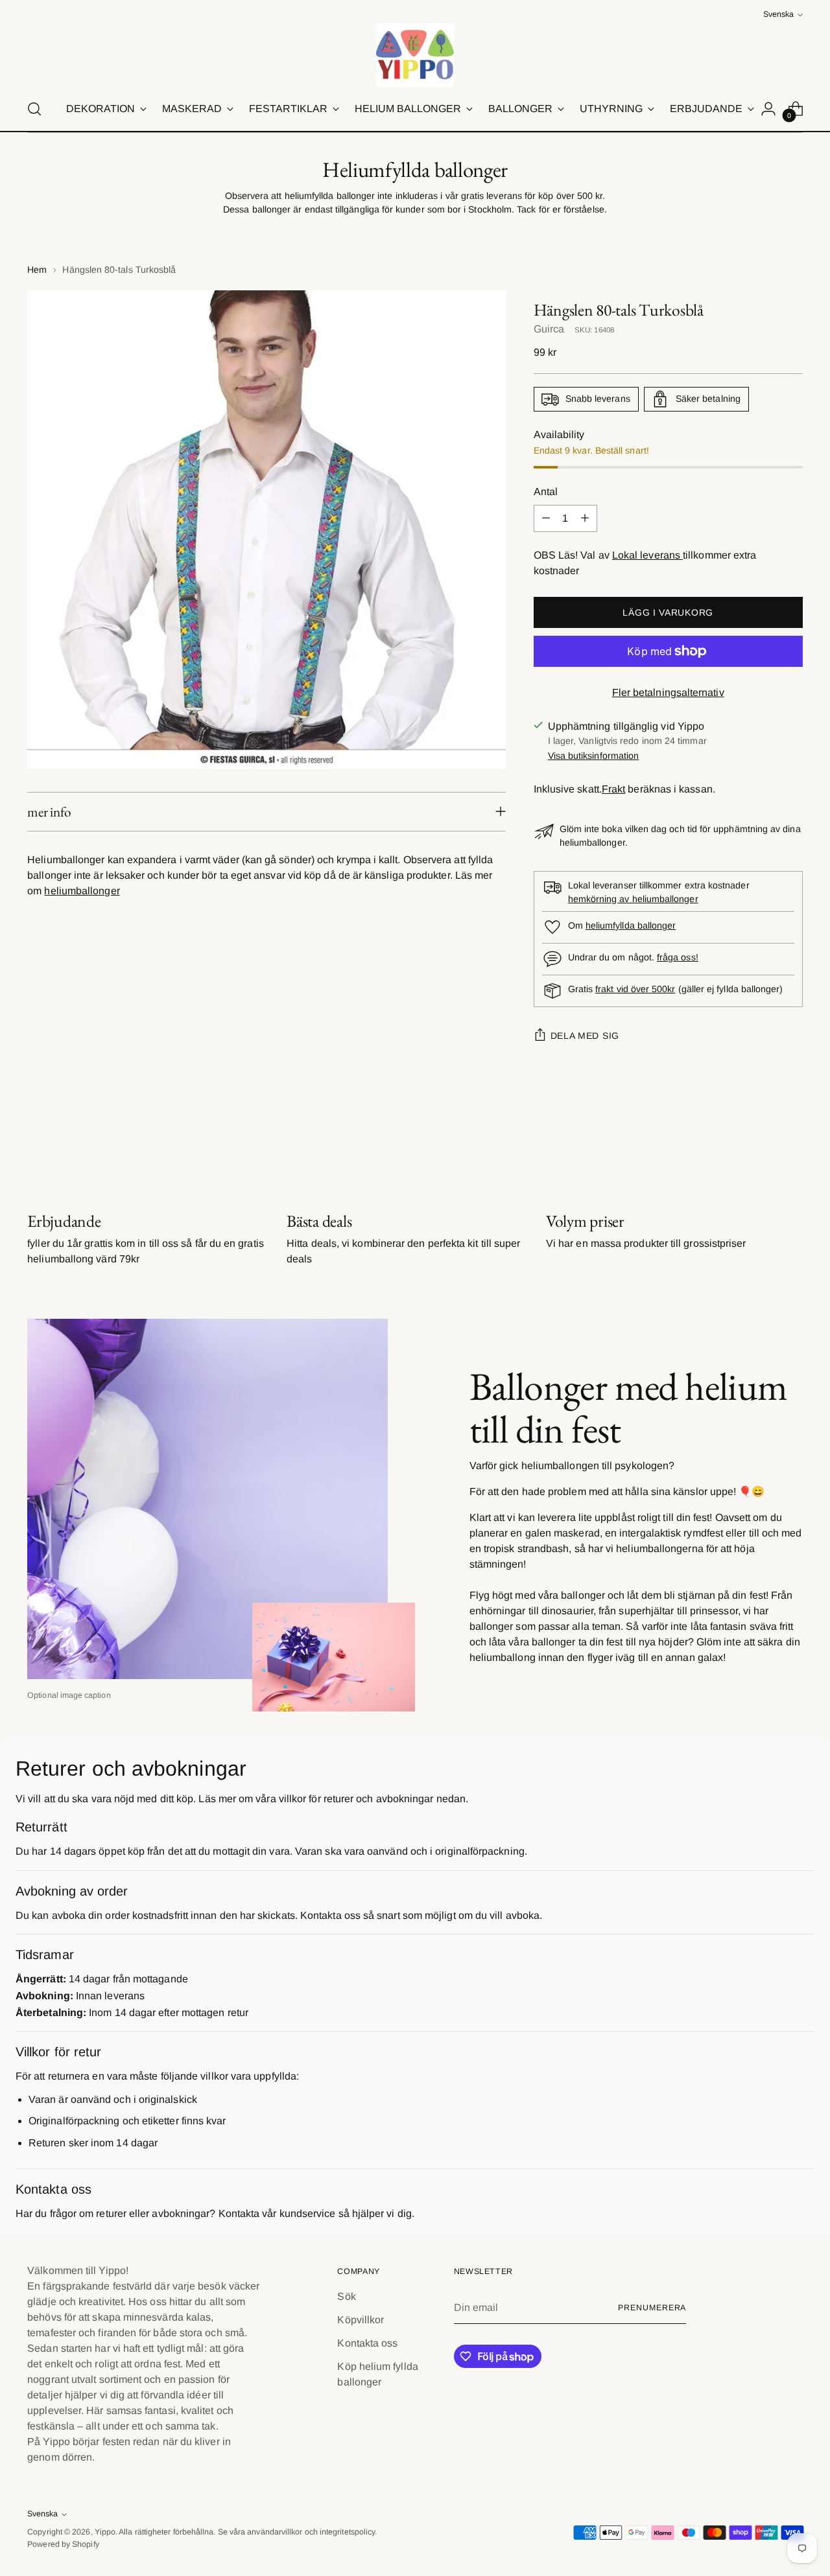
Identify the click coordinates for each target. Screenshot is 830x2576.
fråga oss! (678, 957)
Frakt (613, 789)
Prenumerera (652, 2308)
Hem (37, 270)
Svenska (778, 14)
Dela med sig (585, 1036)
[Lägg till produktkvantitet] (585, 518)
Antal (546, 492)
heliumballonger (82, 891)
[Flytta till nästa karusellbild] (792, 1141)
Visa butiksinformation (594, 756)
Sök (346, 2296)
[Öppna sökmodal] (34, 109)
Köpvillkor (361, 2320)
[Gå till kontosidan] (768, 109)
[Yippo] (415, 55)
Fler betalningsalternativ (668, 692)
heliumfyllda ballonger (631, 925)
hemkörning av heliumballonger (633, 899)
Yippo (105, 2532)
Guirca (549, 329)
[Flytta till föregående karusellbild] (762, 1142)
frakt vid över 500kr (635, 989)
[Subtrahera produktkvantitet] (546, 518)
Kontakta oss (367, 2343)
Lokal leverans (647, 555)
